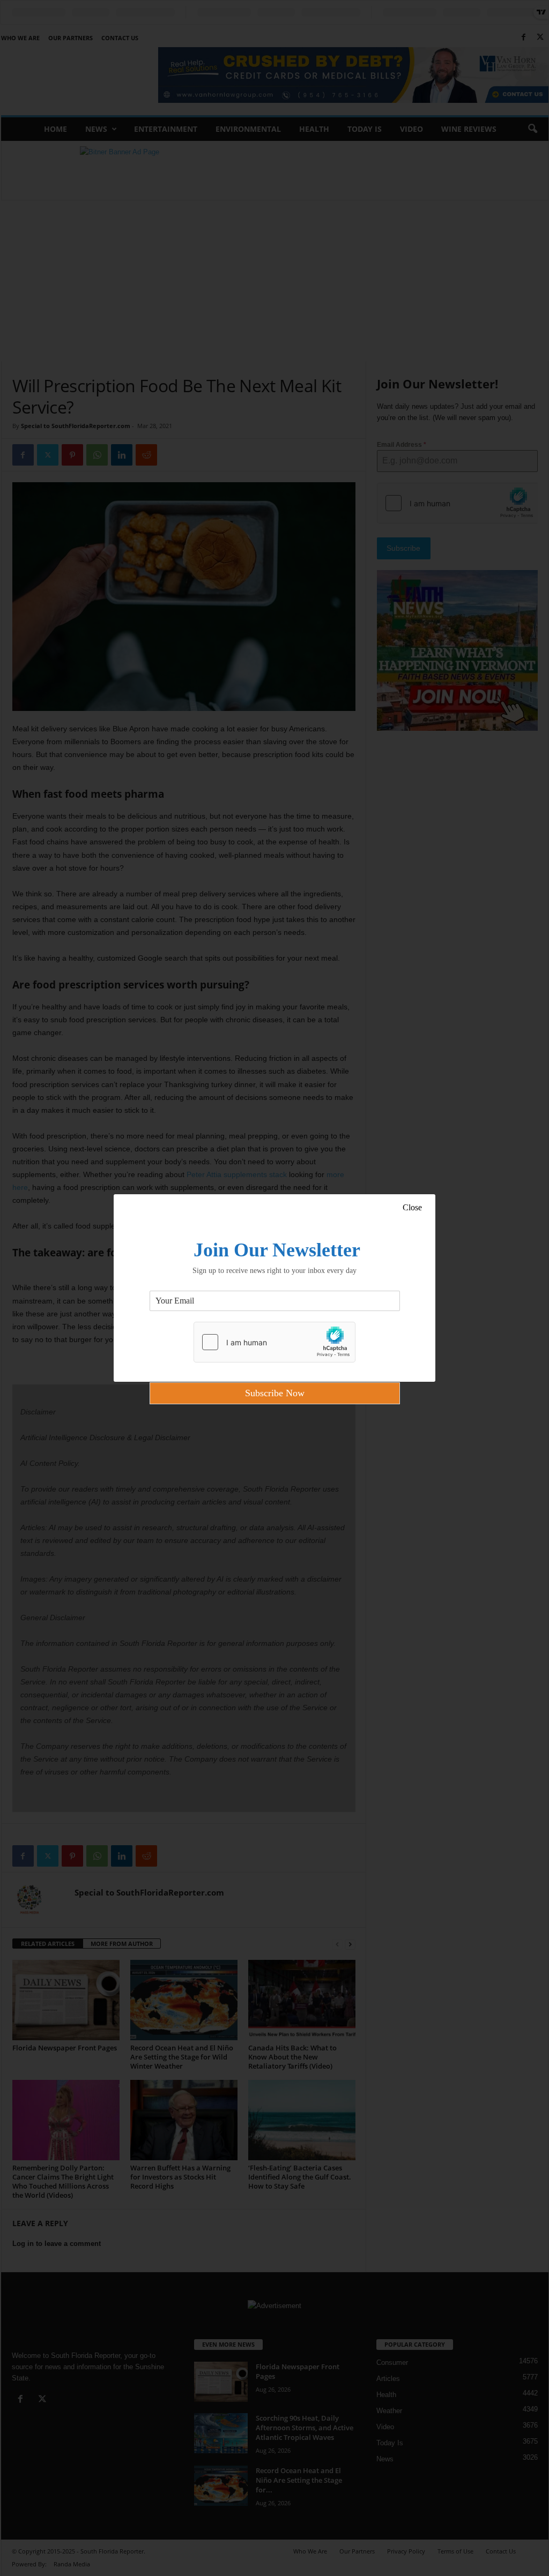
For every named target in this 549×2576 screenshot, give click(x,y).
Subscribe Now (275, 1393)
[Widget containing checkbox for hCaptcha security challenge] (274, 1342)
